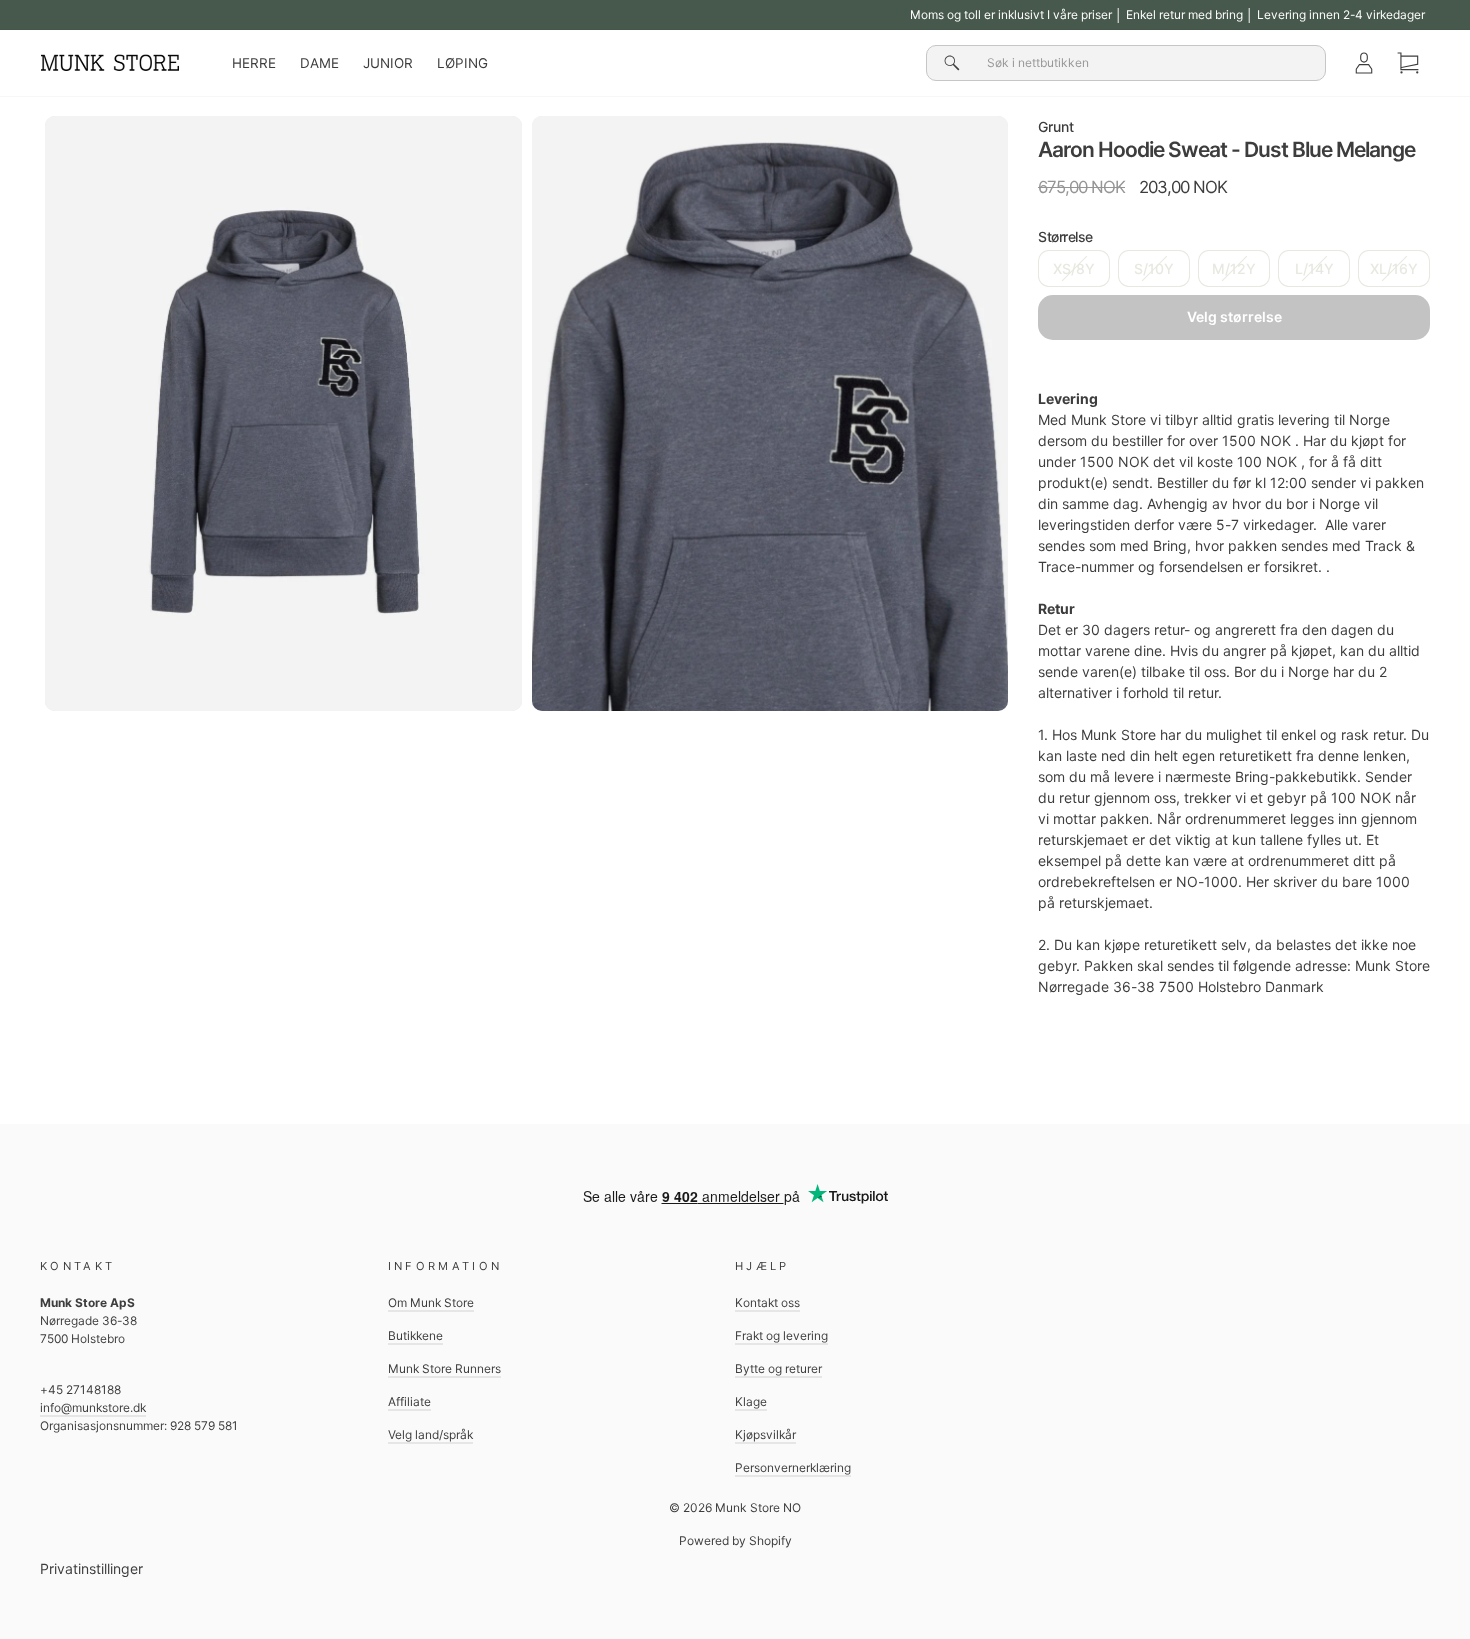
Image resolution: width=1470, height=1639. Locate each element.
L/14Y (1314, 268)
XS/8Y (1074, 268)
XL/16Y (1394, 268)
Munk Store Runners (444, 1368)
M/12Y (1234, 268)
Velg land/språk (430, 1434)
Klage (751, 1401)
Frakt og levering (781, 1335)
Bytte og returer (778, 1368)
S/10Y (1154, 268)
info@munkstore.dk (93, 1407)
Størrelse (1065, 236)
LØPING (462, 63)
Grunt (1056, 126)
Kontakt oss (767, 1302)
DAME (319, 63)
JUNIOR (388, 63)
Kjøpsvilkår (765, 1434)
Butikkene (415, 1335)
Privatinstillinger (91, 1568)
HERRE (254, 63)
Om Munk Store (431, 1302)
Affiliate (409, 1401)
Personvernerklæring (793, 1467)
